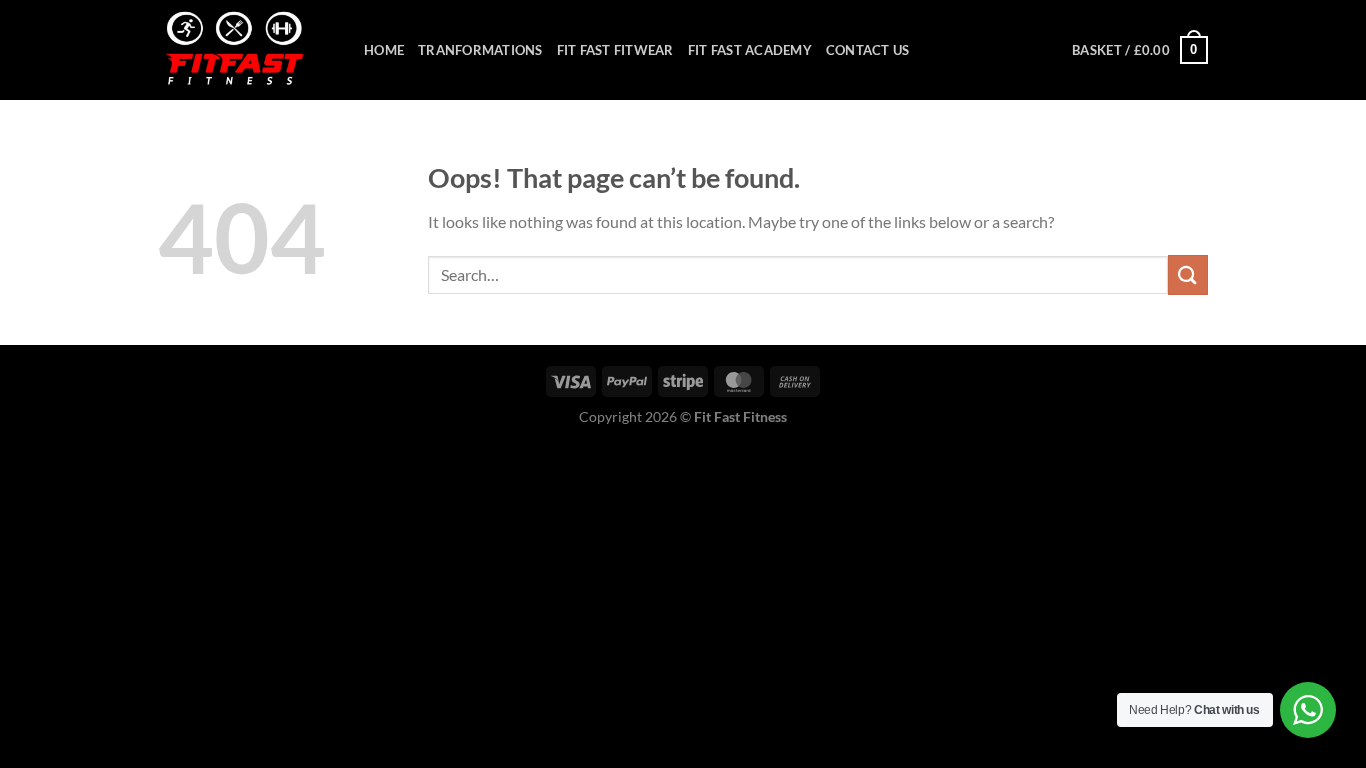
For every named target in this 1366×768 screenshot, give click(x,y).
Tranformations (480, 50)
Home (384, 50)
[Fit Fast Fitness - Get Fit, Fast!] (246, 50)
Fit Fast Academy (750, 50)
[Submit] (1188, 274)
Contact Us (868, 50)
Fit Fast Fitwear (615, 50)
